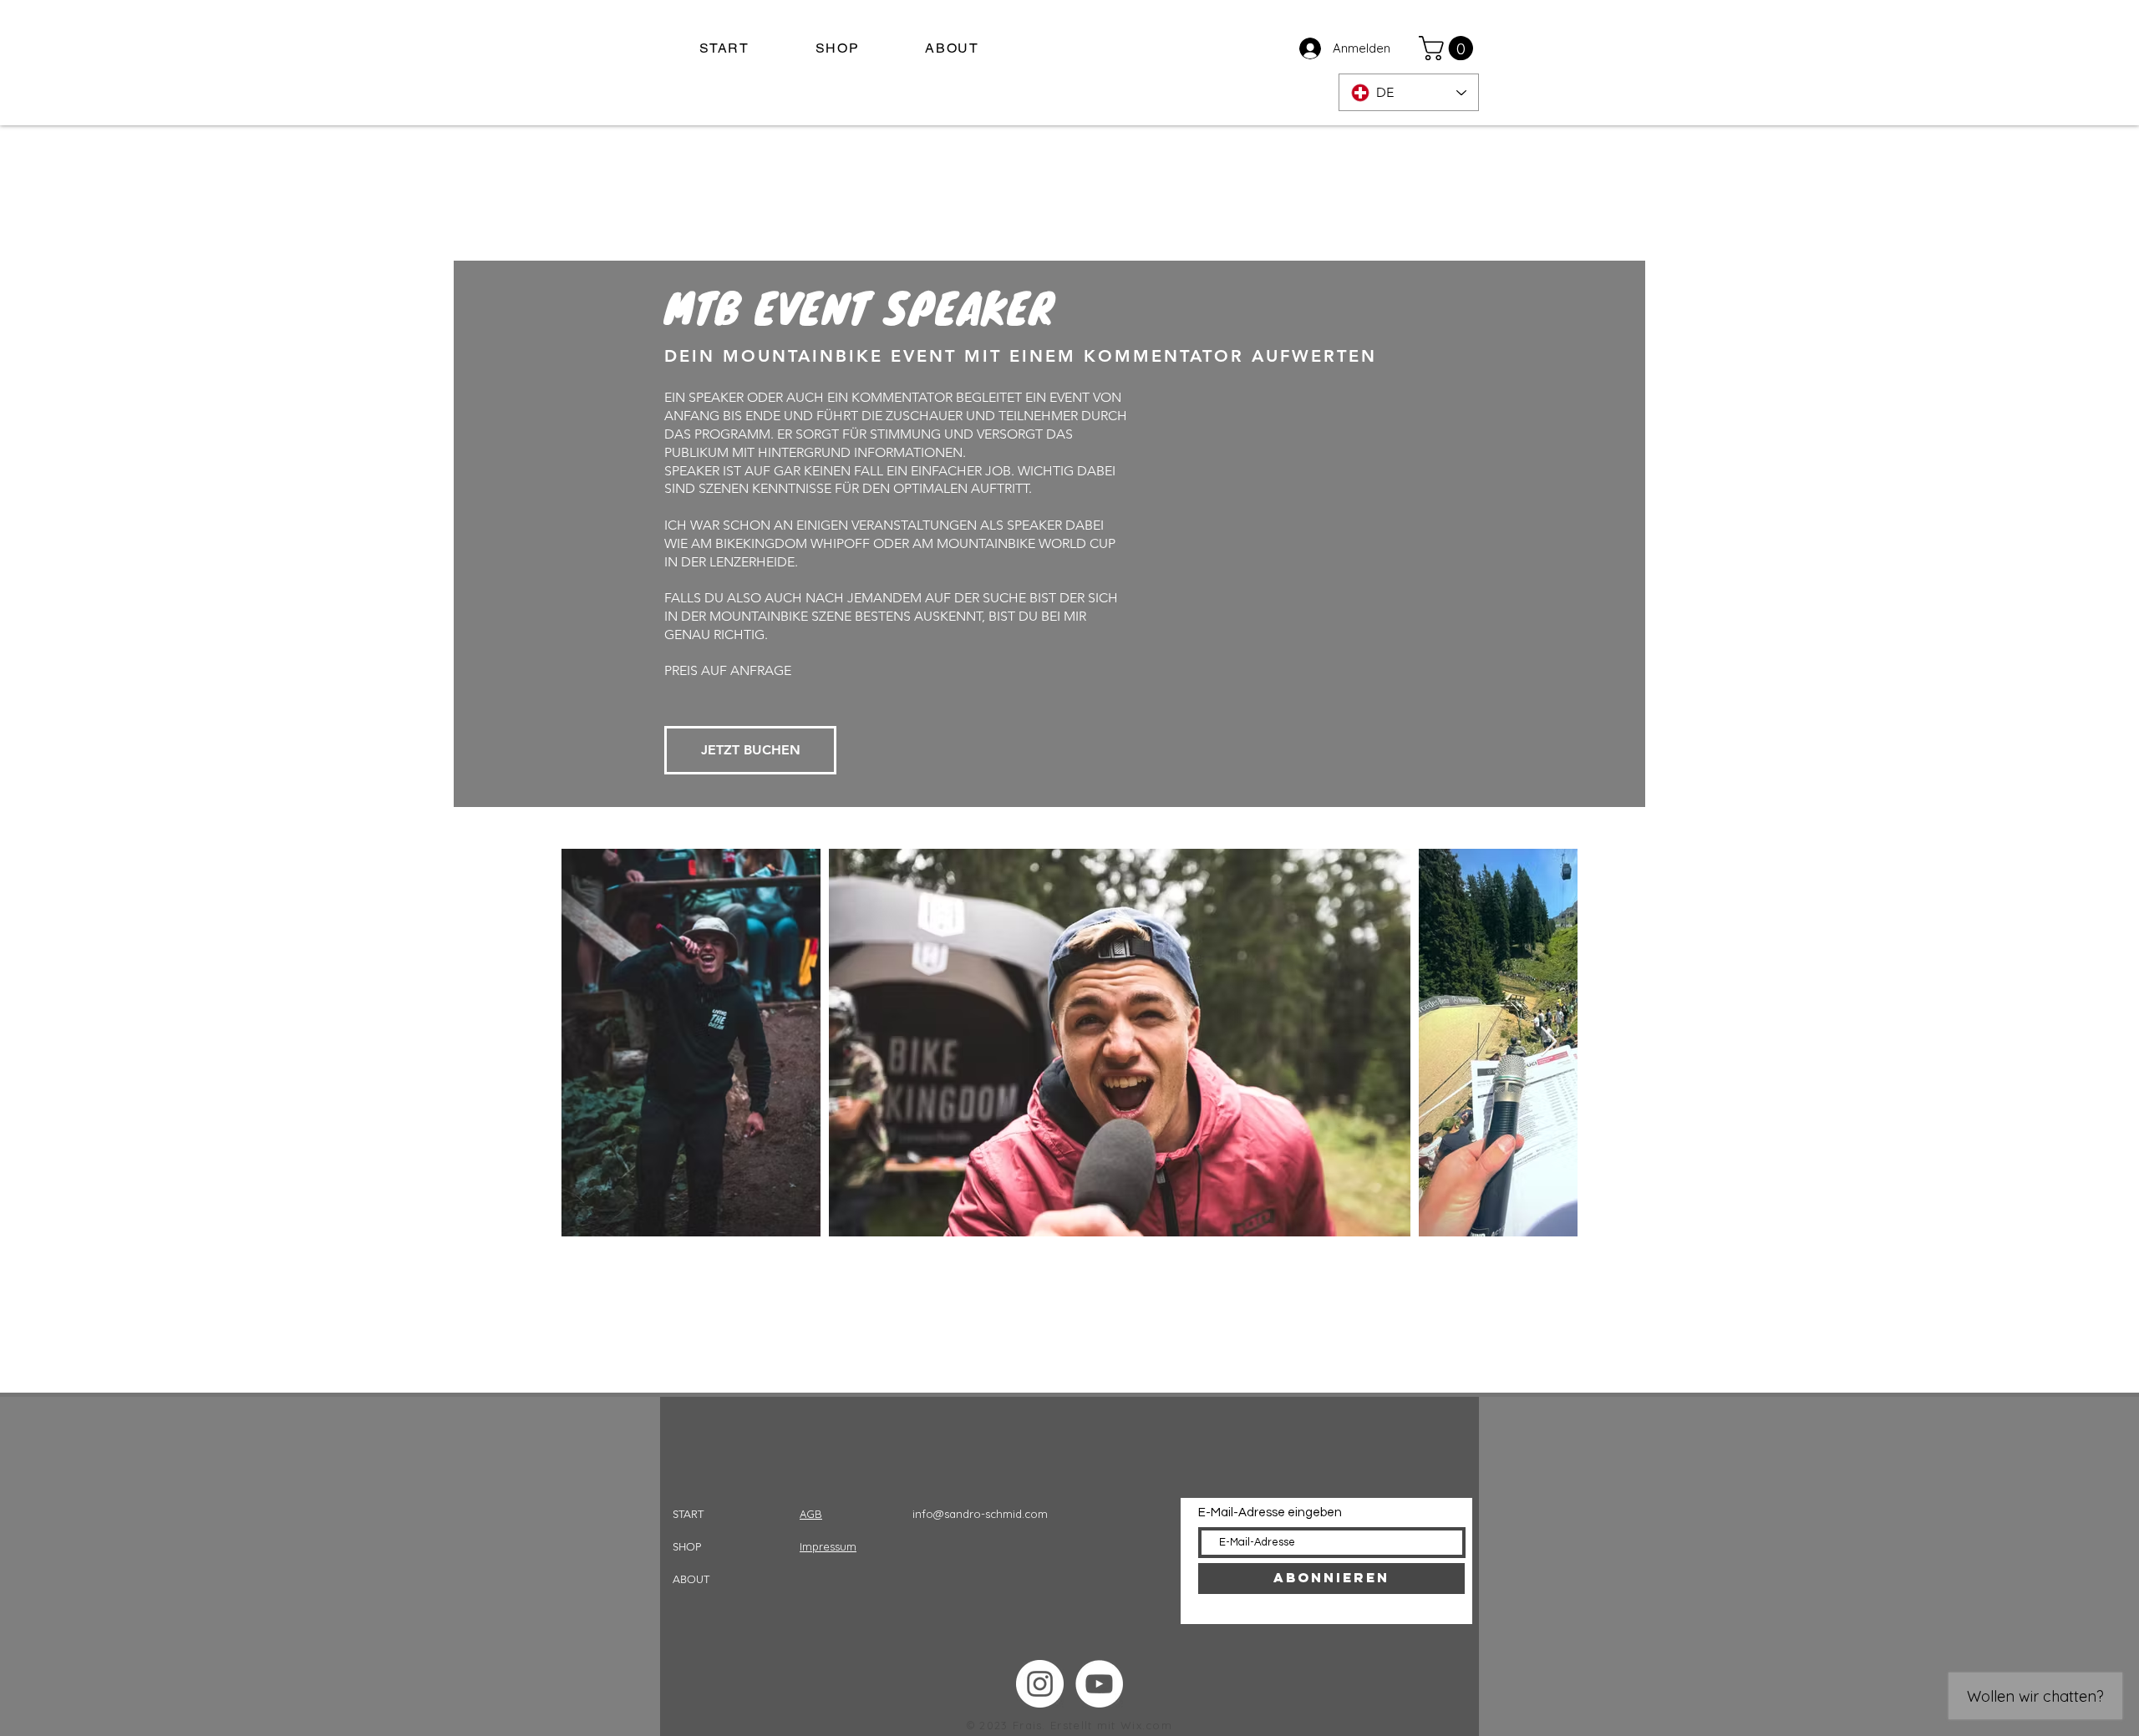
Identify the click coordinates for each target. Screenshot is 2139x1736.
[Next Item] (1549, 1042)
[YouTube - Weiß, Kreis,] (1099, 1684)
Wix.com (1146, 1725)
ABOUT (691, 1579)
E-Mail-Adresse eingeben (1270, 1513)
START (688, 1514)
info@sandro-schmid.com (980, 1514)
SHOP (687, 1547)
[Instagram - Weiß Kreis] (1040, 1684)
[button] (1449, 48)
